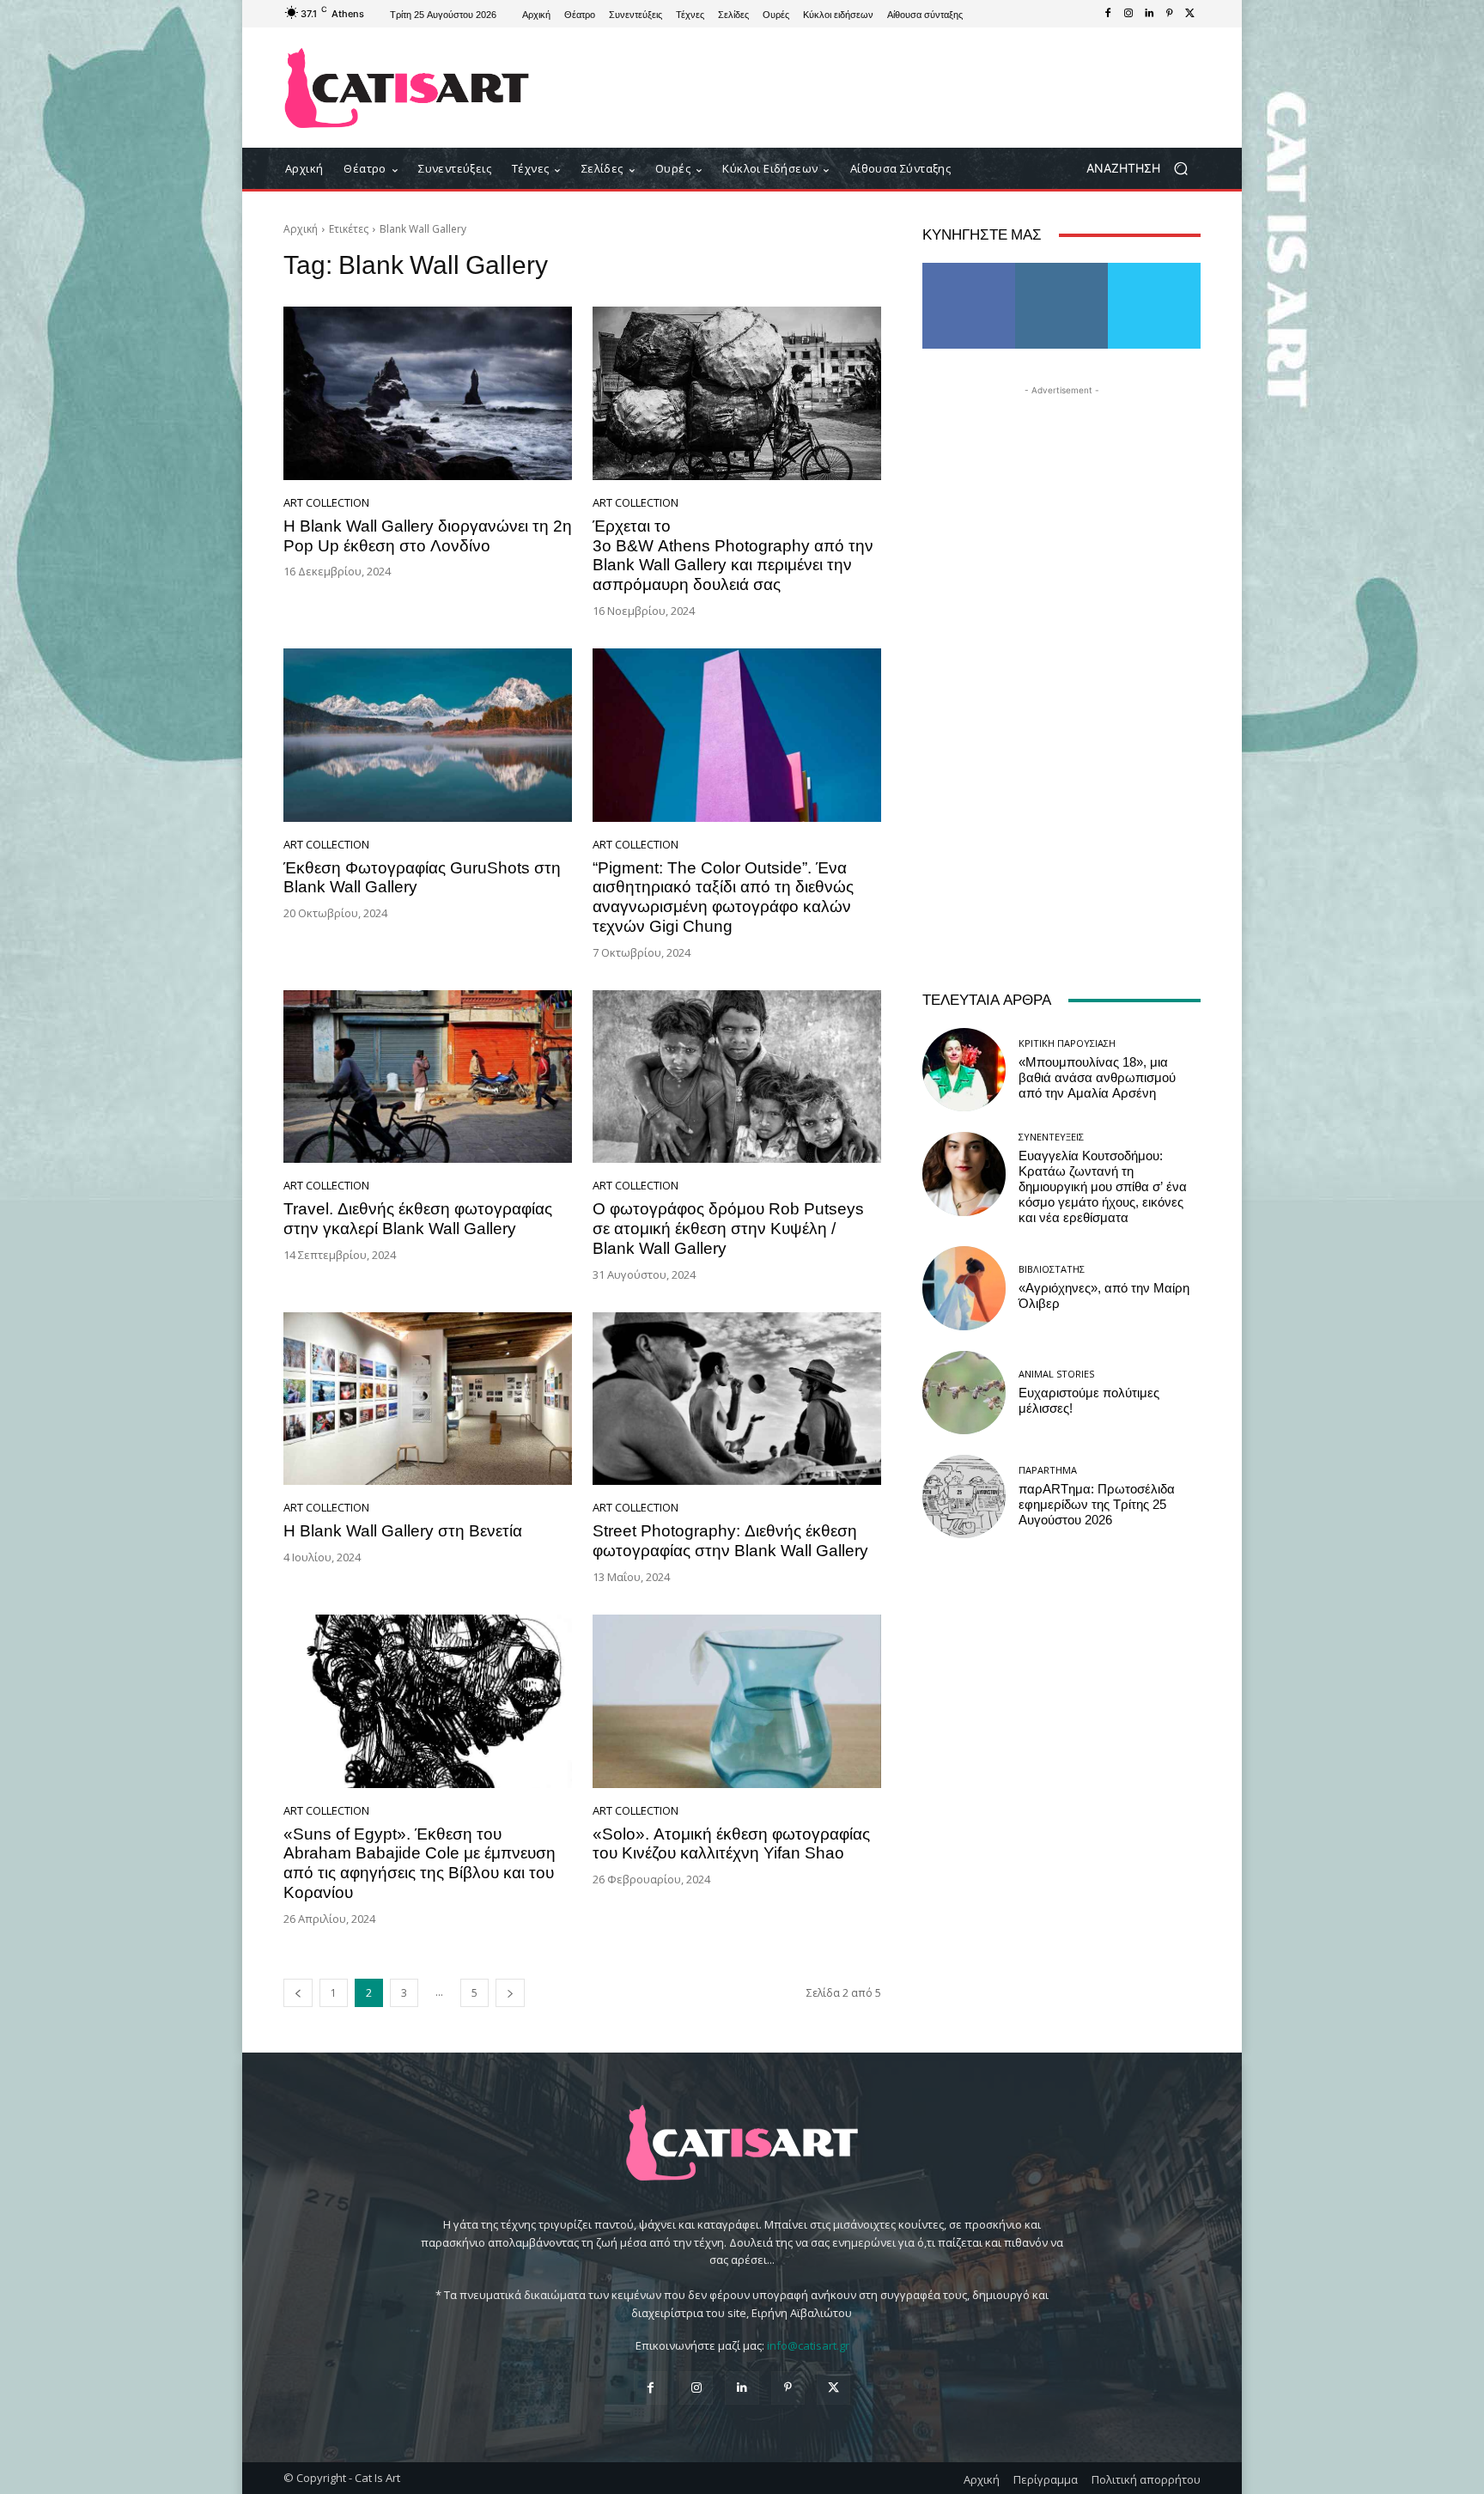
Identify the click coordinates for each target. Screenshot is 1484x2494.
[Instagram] (1128, 14)
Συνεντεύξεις (1051, 1137)
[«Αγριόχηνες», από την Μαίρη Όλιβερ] (964, 1288)
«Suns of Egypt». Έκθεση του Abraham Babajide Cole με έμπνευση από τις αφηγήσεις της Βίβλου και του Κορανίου (420, 1863)
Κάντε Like (969, 269)
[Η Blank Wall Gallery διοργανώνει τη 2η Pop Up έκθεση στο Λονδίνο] (428, 393)
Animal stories (1056, 1374)
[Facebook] (1108, 14)
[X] (1190, 14)
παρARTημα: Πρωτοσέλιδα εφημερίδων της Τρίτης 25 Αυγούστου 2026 (1097, 1505)
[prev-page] (298, 1993)
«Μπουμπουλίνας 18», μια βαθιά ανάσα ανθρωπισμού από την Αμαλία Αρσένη (1097, 1078)
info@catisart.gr (808, 2345)
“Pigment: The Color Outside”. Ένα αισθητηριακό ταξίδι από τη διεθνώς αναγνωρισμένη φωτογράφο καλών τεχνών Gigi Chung (723, 897)
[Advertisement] (884, 88)
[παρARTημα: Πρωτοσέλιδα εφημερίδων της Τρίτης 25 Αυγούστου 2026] (964, 1496)
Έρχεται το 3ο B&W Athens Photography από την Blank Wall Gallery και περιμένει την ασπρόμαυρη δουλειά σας (733, 555)
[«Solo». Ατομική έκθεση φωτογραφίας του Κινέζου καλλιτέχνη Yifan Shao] (737, 1701)
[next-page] (510, 1993)
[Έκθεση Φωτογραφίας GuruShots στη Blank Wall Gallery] (428, 735)
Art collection (326, 503)
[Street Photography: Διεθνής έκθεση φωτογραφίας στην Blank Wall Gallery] (737, 1399)
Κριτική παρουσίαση (1067, 1043)
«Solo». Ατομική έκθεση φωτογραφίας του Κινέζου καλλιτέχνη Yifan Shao (731, 1844)
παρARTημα (1048, 1470)
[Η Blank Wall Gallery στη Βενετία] (428, 1399)
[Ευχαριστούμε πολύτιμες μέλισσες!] (964, 1393)
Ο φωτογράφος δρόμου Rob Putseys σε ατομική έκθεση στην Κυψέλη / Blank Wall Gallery (728, 1229)
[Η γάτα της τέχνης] (407, 88)
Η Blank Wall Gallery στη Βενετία (403, 1531)
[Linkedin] (1149, 14)
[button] (1143, 169)
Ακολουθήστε (1062, 269)
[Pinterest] (1170, 14)
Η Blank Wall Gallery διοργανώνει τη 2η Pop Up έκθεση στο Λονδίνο (428, 536)
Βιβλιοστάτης (1052, 1269)
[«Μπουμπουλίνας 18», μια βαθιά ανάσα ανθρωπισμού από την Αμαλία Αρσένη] (964, 1070)
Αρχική (301, 229)
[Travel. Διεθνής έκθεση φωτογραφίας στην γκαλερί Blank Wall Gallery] (428, 1077)
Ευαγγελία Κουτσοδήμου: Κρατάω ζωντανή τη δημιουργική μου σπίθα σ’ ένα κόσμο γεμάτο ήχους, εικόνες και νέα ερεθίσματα (1103, 1187)
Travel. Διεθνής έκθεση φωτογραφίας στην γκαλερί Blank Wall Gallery (418, 1219)
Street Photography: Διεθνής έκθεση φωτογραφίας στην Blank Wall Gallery (730, 1541)
